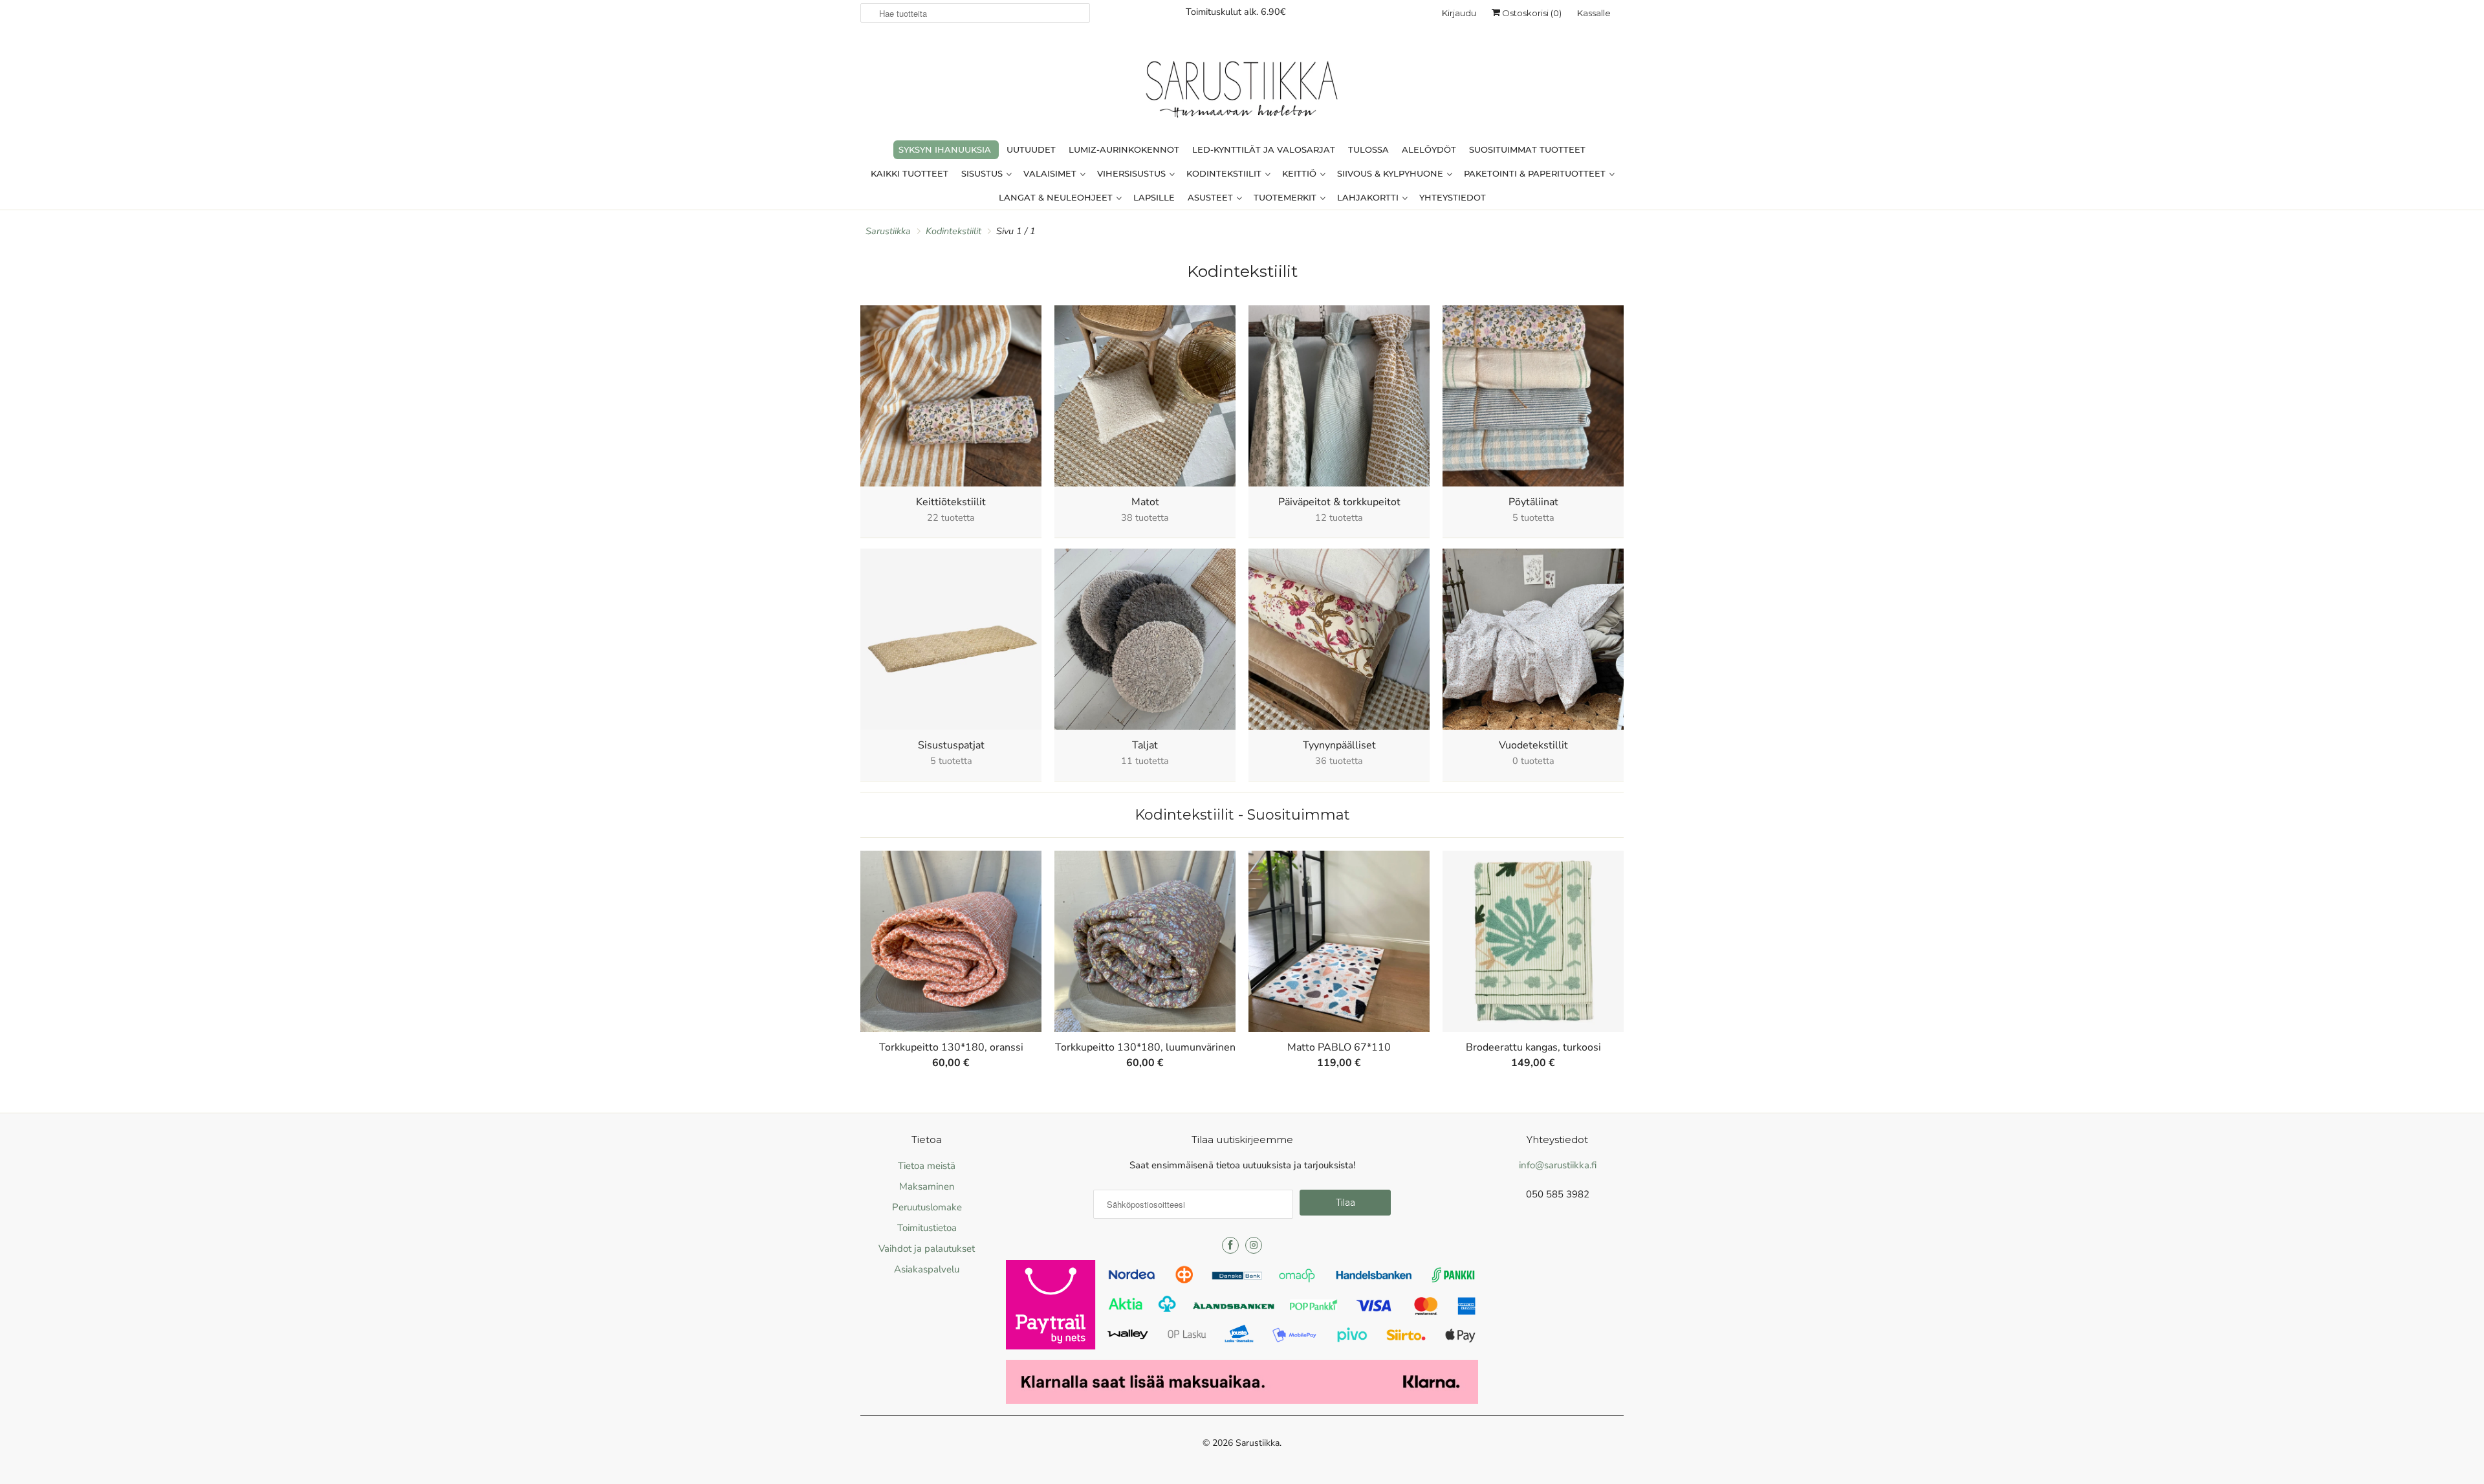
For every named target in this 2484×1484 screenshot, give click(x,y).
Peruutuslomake (927, 1207)
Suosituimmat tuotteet (1527, 149)
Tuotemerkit (1286, 197)
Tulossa (1368, 149)
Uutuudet (1031, 149)
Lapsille (1154, 197)
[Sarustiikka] (1242, 93)
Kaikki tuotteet (910, 173)
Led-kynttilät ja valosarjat (1264, 149)
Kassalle (1594, 13)
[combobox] (975, 13)
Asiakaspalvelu (927, 1269)
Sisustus (983, 173)
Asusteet (1212, 197)
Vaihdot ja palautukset (927, 1249)
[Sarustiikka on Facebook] (1230, 1245)
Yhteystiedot (1453, 197)
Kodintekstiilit (1225, 173)
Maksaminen (927, 1186)
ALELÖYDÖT (1429, 149)
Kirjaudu (1459, 13)
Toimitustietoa (927, 1228)
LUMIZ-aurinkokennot (1124, 149)
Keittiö (1301, 173)
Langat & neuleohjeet (1057, 197)
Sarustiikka (1258, 1443)
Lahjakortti (1369, 197)
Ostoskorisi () (1531, 13)
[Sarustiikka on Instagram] (1254, 1245)
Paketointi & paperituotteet (1536, 173)
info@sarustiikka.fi (1558, 1165)
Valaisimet (1051, 173)
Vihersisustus (1133, 173)
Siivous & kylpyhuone (1391, 173)
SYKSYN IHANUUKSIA (945, 149)
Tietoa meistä (927, 1166)
